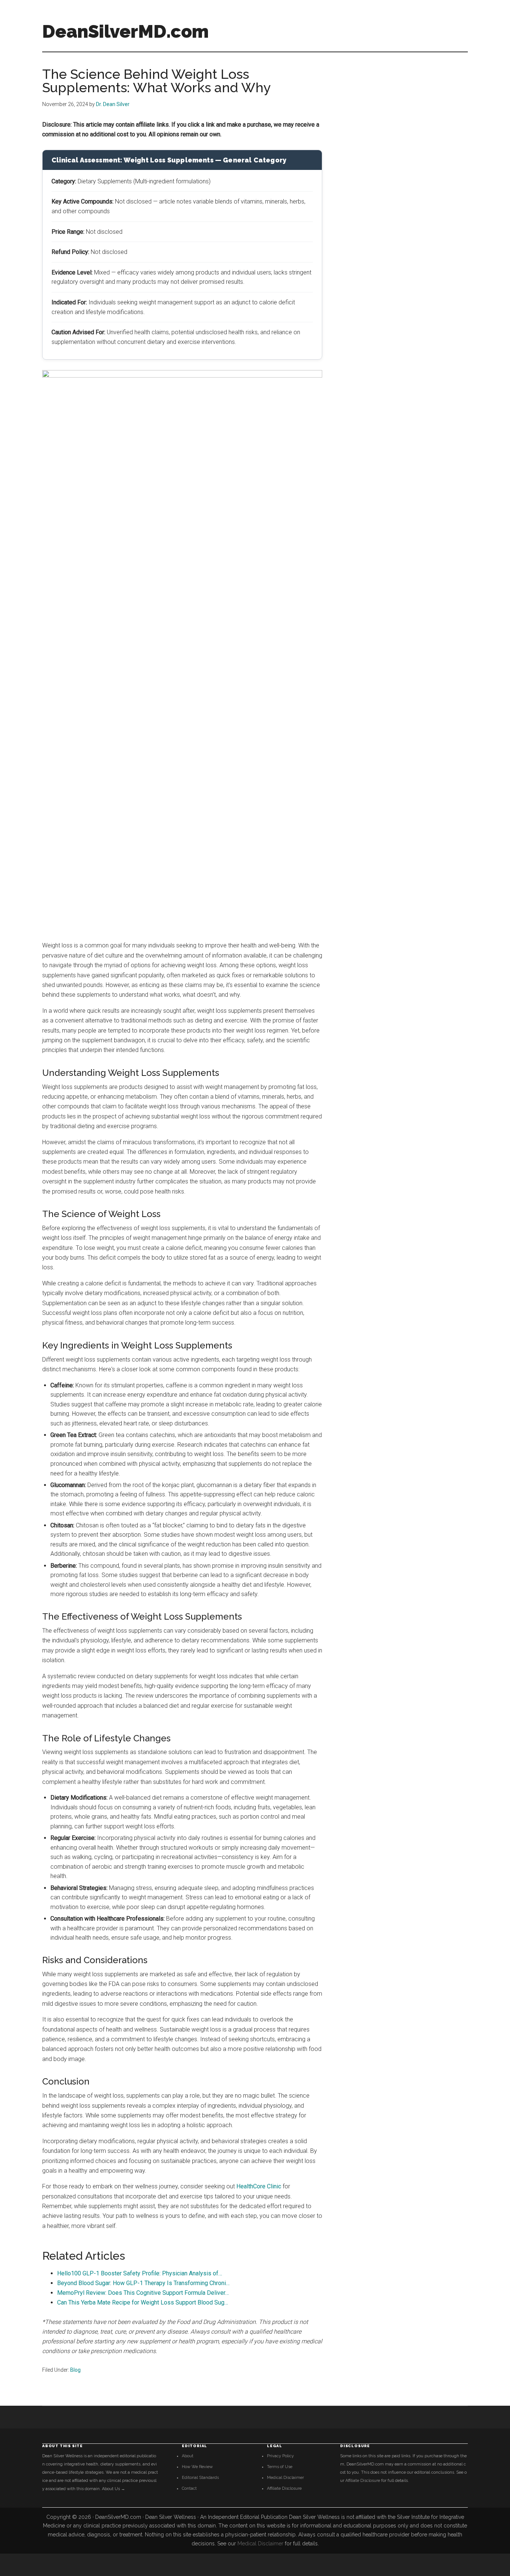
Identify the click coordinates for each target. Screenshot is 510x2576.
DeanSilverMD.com (125, 31)
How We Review (197, 2467)
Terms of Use (280, 2467)
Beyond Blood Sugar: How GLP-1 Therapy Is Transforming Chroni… (143, 2283)
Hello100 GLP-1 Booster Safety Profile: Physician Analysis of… (140, 2273)
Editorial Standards (200, 2478)
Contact (189, 2488)
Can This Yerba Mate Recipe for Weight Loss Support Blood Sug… (143, 2302)
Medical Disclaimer (285, 2478)
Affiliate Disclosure (284, 2488)
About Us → (113, 2489)
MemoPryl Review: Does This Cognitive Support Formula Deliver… (143, 2293)
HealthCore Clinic (259, 2186)
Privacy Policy (280, 2456)
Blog (75, 2370)
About (188, 2456)
